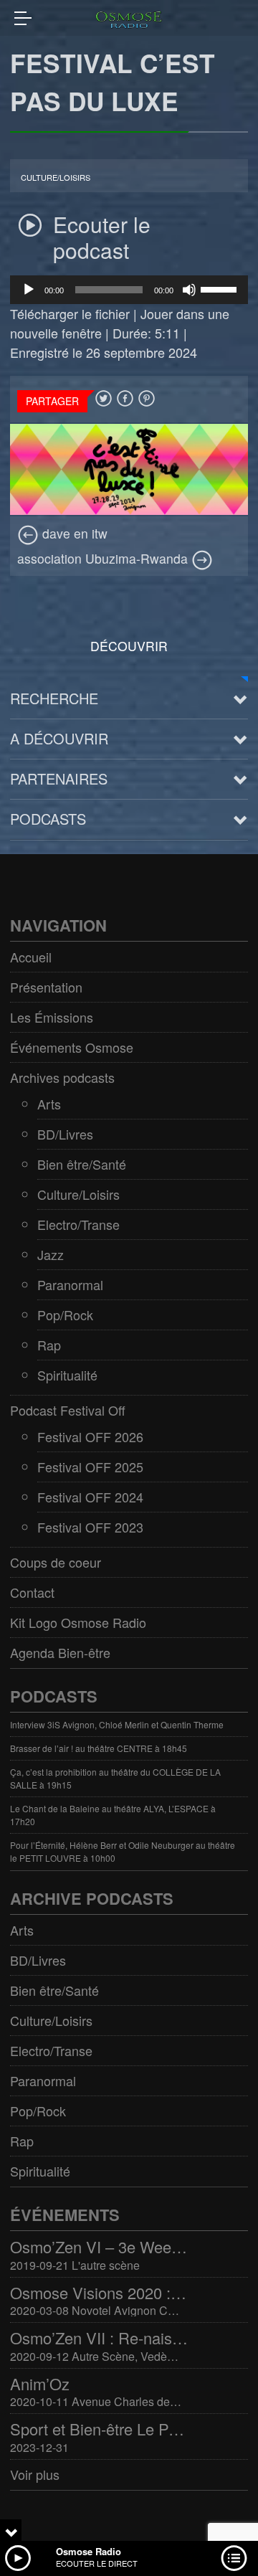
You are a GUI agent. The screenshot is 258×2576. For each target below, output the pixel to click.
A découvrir (59, 738)
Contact (32, 1592)
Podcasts (48, 819)
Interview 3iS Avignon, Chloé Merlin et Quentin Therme (117, 1724)
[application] (129, 290)
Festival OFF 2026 (90, 1436)
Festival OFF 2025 (90, 1467)
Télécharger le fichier (70, 313)
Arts (49, 1104)
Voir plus (35, 2474)
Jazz (51, 1254)
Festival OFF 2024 (90, 1497)
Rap (49, 1345)
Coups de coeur (56, 1562)
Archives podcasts (62, 1077)
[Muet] (189, 290)
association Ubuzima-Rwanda (104, 558)
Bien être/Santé (82, 1164)
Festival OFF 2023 (90, 1527)
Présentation (46, 987)
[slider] (221, 288)
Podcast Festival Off (68, 1410)
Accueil (31, 957)
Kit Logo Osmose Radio (78, 1622)
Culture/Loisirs (56, 177)
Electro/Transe (78, 1224)
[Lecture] (29, 290)
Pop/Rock (65, 1315)
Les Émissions (52, 1017)
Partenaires (59, 778)
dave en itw (73, 533)
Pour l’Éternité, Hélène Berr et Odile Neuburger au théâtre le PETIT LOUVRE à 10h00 (123, 1851)
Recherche (54, 698)
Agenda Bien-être (60, 1652)
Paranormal (70, 1284)
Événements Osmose (72, 1047)
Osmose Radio (89, 2551)
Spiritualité (67, 1375)
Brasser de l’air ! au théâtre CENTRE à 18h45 (99, 1748)
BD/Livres (65, 1134)
